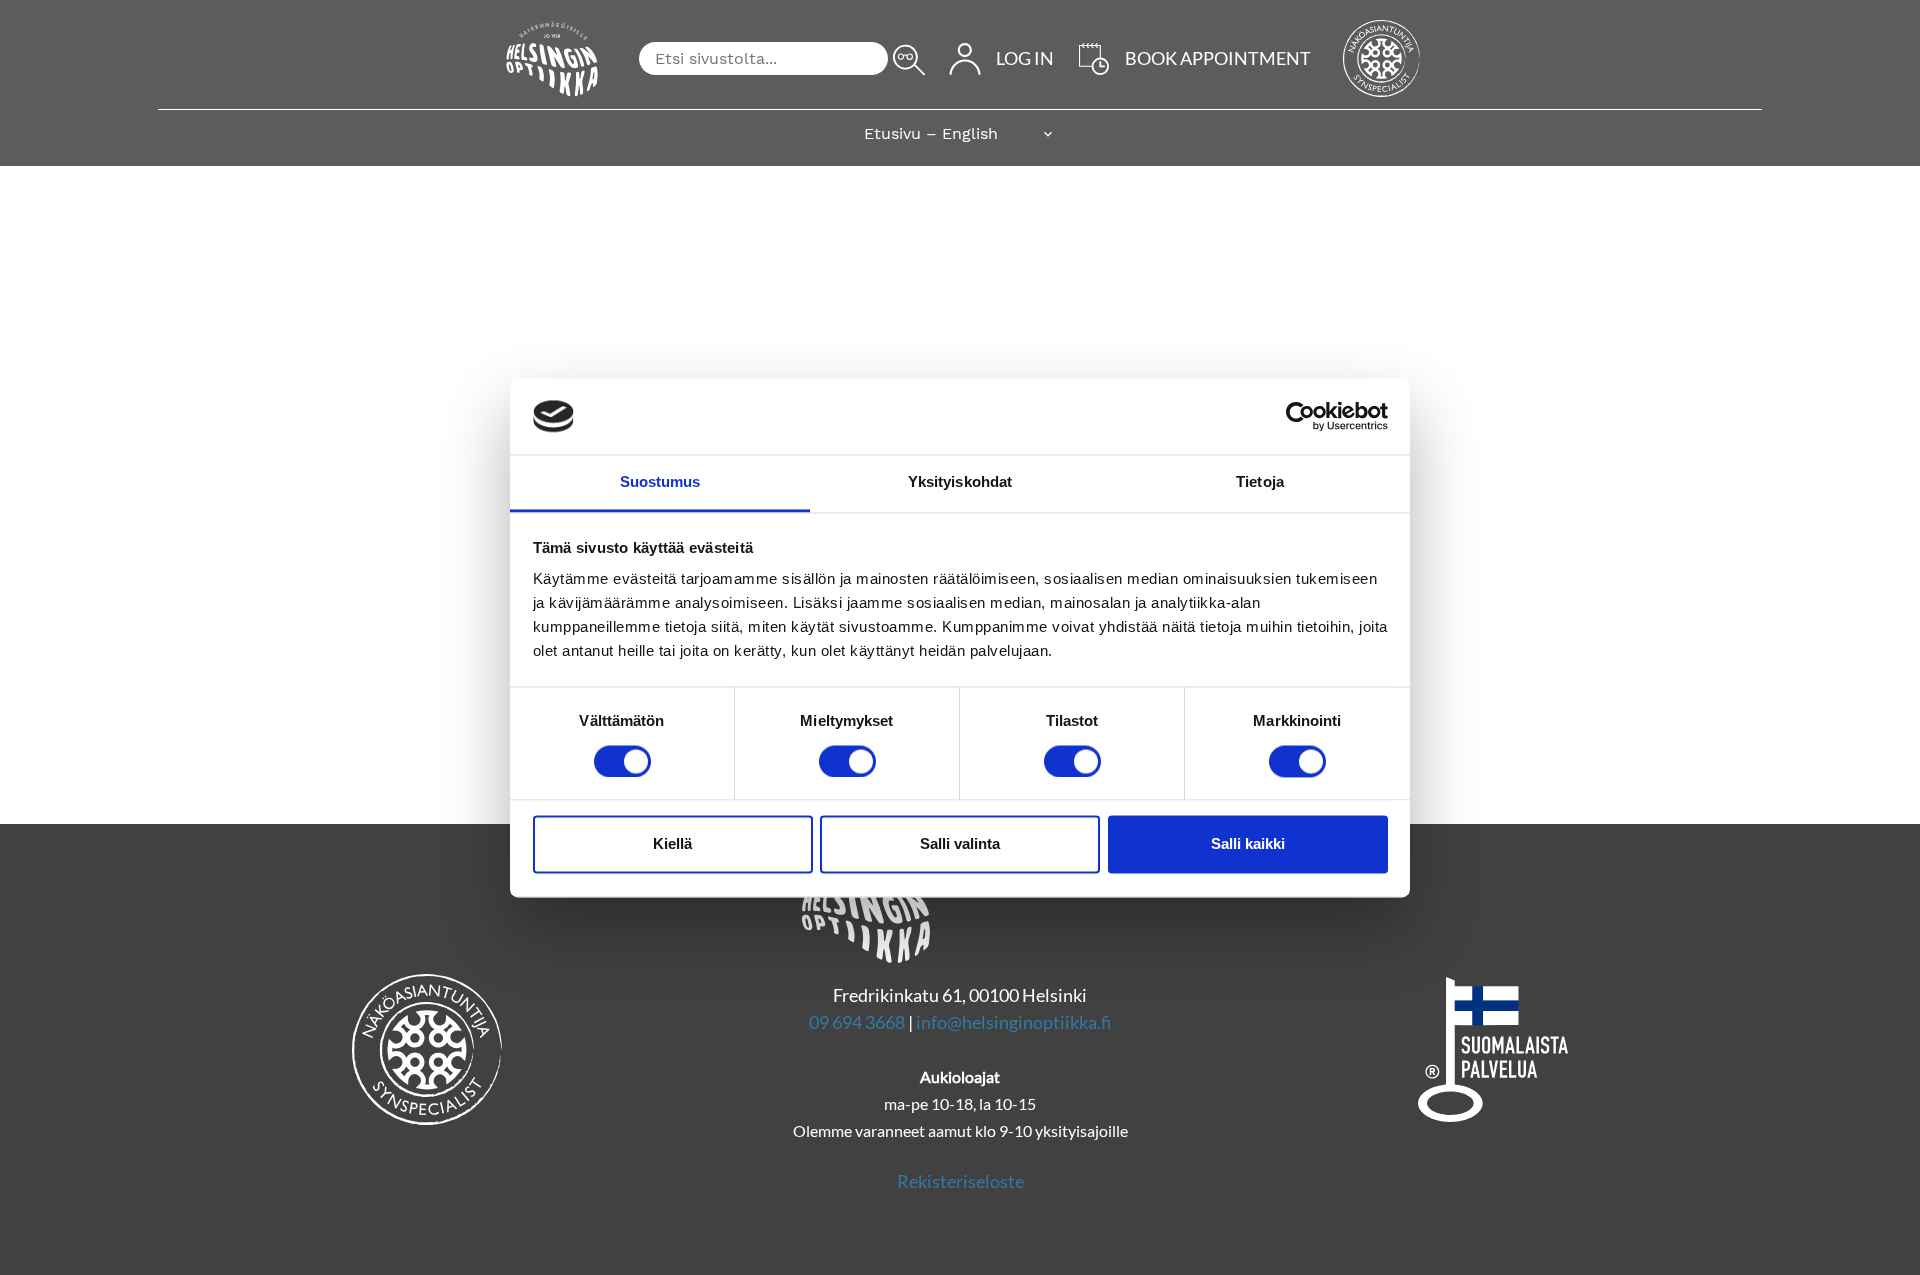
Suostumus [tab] (660, 482)
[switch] (847, 761)
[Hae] (909, 60)
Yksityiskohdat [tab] (960, 482)
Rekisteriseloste (960, 1181)
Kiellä (672, 844)
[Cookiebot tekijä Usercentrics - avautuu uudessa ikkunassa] (1300, 416)
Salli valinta (960, 844)
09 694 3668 (857, 1022)
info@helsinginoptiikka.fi (1013, 1022)
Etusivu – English (931, 133)
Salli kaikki (1248, 844)
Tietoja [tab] (1260, 482)
